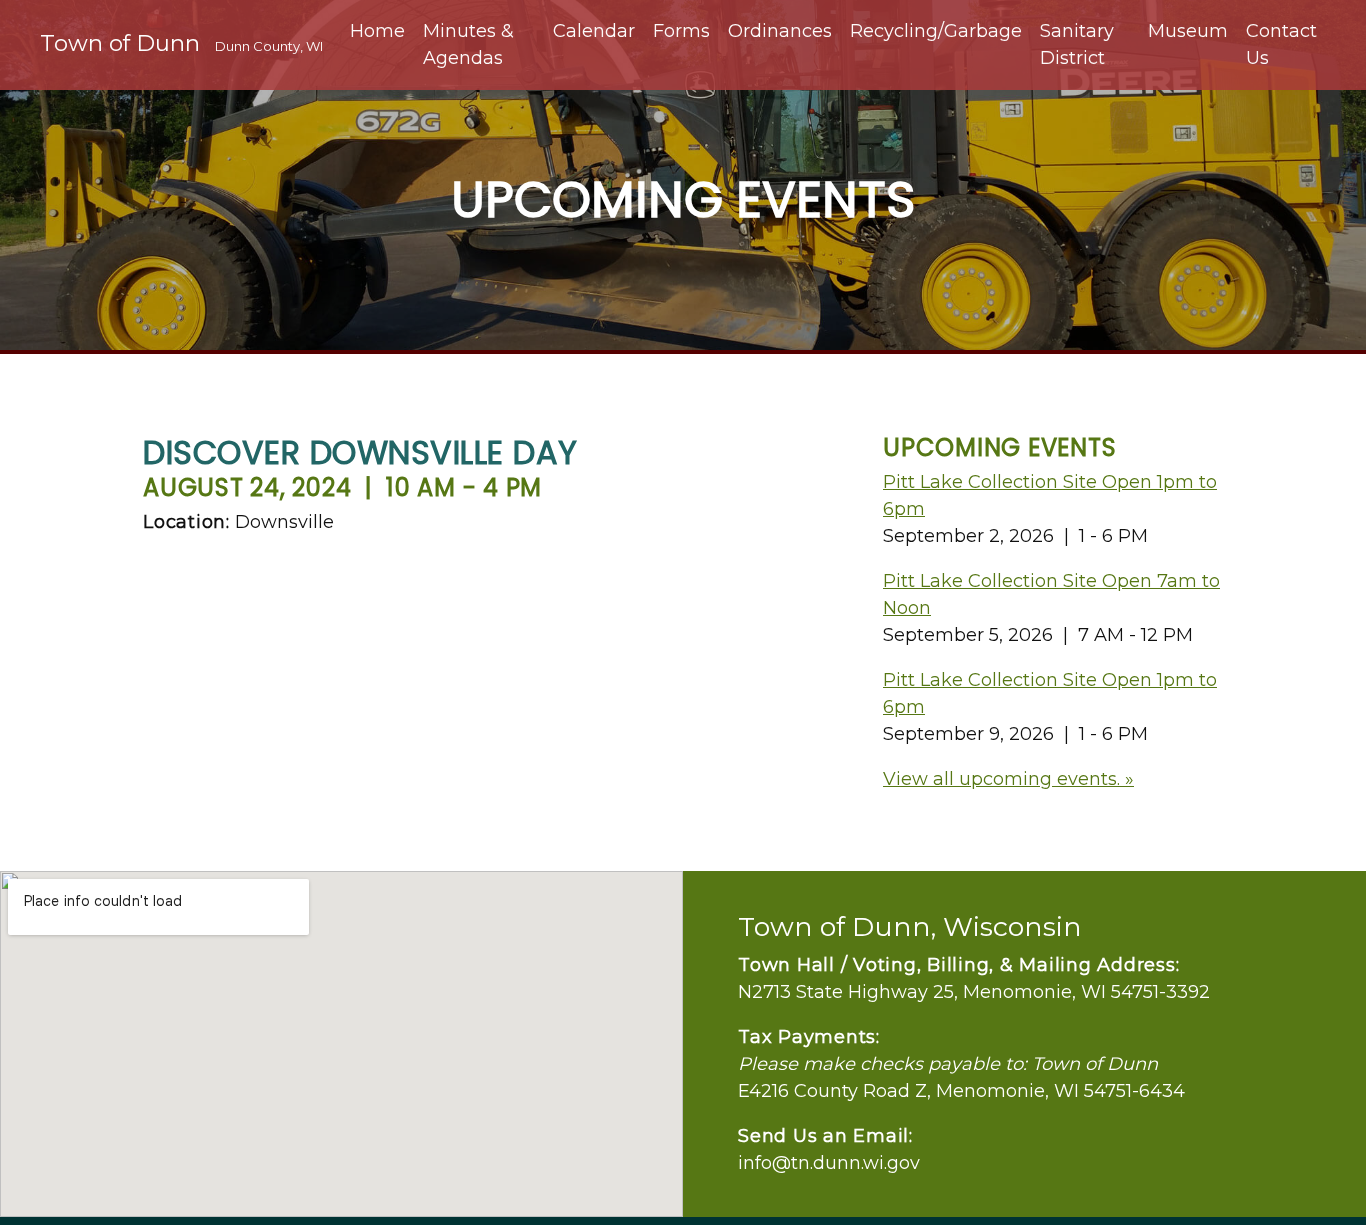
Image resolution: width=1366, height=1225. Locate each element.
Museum (1188, 31)
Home (377, 31)
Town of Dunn (181, 43)
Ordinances (780, 31)
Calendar (594, 31)
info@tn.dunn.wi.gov (829, 1163)
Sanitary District (1077, 44)
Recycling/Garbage (936, 31)
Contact (1281, 44)
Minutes (468, 44)
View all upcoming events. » (1008, 779)
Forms (681, 31)
